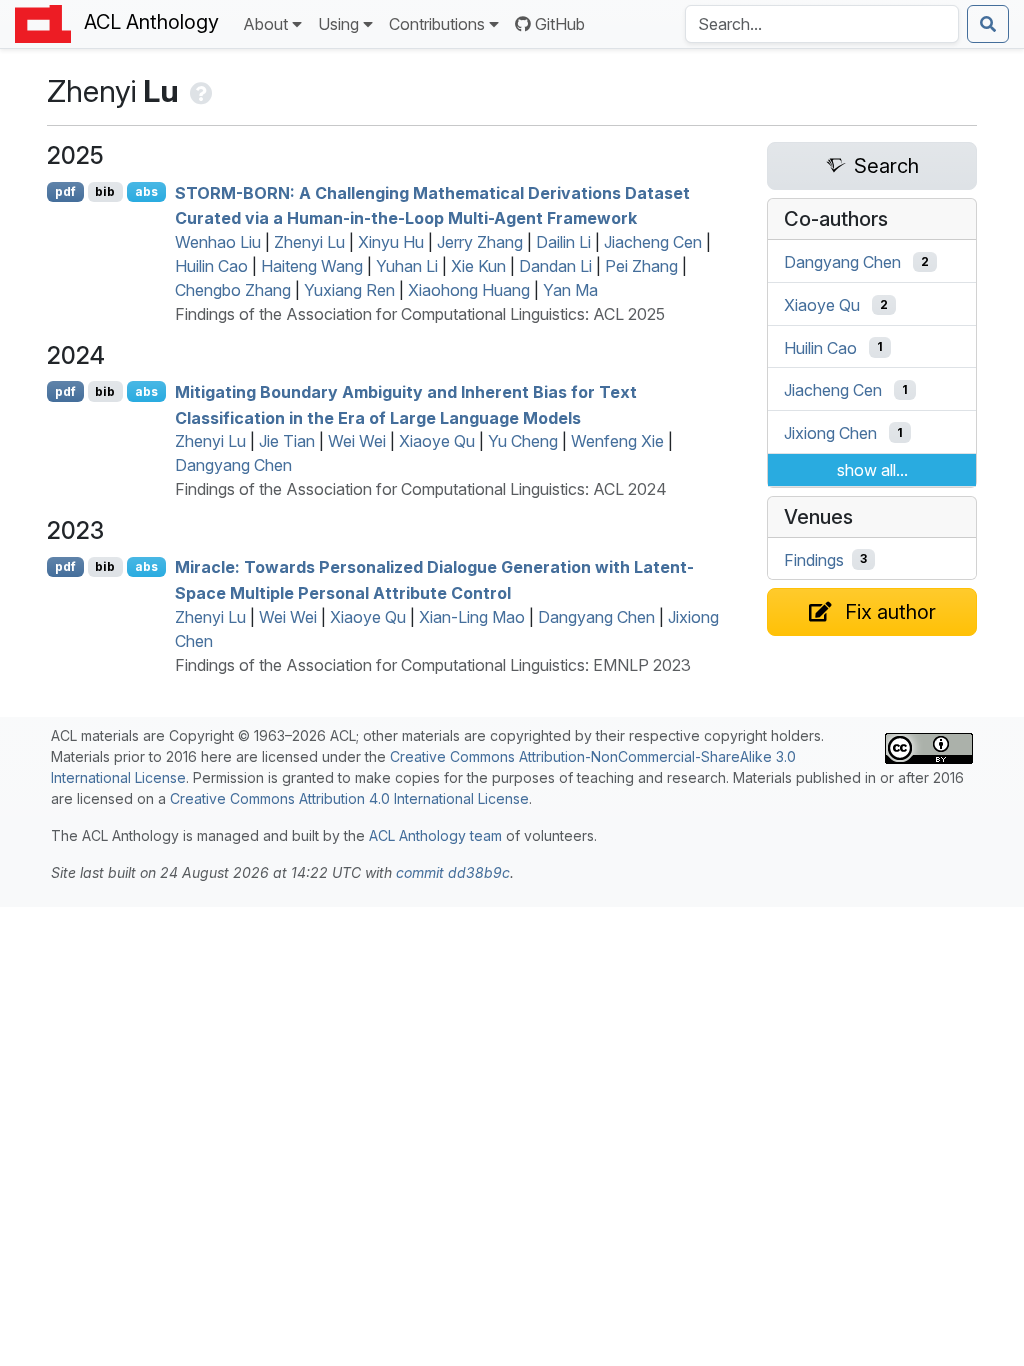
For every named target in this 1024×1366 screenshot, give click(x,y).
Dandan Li (555, 266)
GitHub (560, 24)
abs (146, 191)
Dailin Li (563, 242)
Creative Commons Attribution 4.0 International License (349, 798)
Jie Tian (287, 441)
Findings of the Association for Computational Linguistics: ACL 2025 (420, 314)
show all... (872, 470)
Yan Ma (570, 290)
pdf (65, 191)
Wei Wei (357, 441)
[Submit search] (988, 24)
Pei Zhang (641, 266)
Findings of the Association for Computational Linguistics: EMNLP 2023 (433, 665)
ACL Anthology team (435, 835)
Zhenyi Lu (309, 242)
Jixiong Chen (830, 433)
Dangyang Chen (233, 465)
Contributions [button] (437, 24)
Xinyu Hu (391, 242)
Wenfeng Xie (617, 441)
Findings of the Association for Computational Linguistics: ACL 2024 (421, 489)
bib (105, 191)
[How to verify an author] (199, 91)
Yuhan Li (407, 266)
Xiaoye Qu (437, 441)
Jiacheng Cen (653, 242)
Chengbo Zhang (233, 290)
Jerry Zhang (480, 242)
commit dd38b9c (453, 872)
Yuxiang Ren (349, 290)
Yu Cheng (523, 441)
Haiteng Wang (312, 266)
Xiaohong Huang (469, 290)
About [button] (265, 24)
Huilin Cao (211, 266)
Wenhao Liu (218, 242)
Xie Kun (478, 266)
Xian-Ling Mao (472, 617)
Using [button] (338, 24)
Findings (814, 559)
